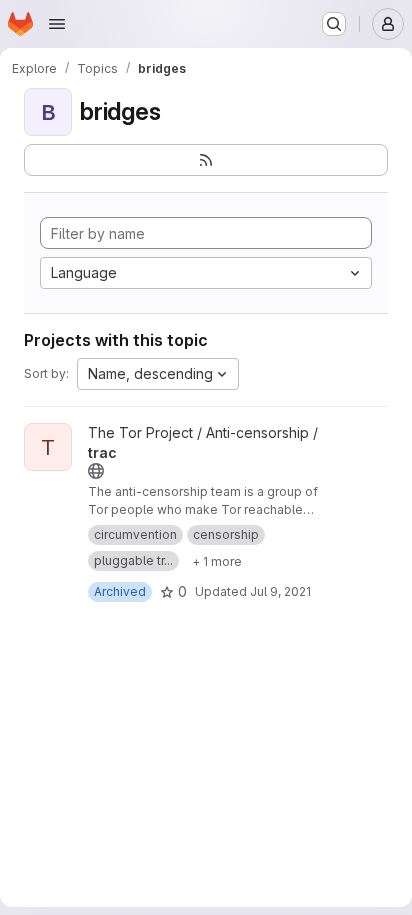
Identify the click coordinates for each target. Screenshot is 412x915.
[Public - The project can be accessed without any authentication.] (96, 471)
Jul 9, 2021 (280, 591)
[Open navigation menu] (57, 24)
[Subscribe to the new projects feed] (206, 160)
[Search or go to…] (334, 24)
